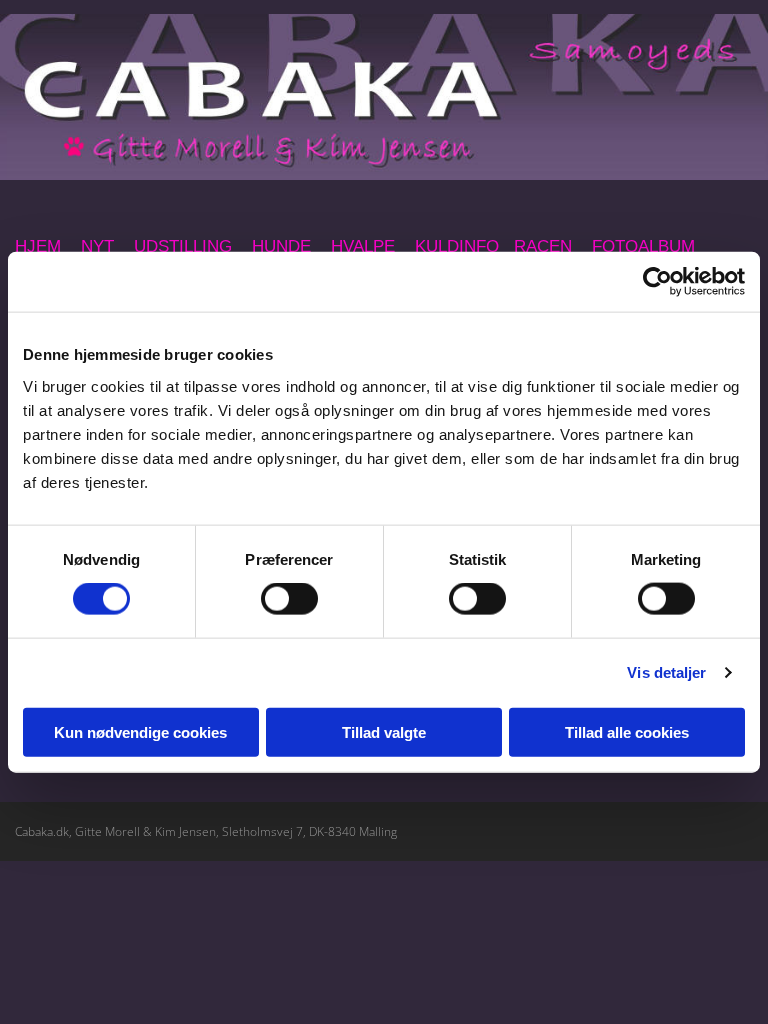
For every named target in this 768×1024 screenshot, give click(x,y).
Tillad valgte (384, 731)
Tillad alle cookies (627, 731)
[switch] (289, 599)
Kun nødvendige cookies (140, 731)
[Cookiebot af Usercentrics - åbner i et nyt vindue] (657, 282)
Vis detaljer (666, 672)
